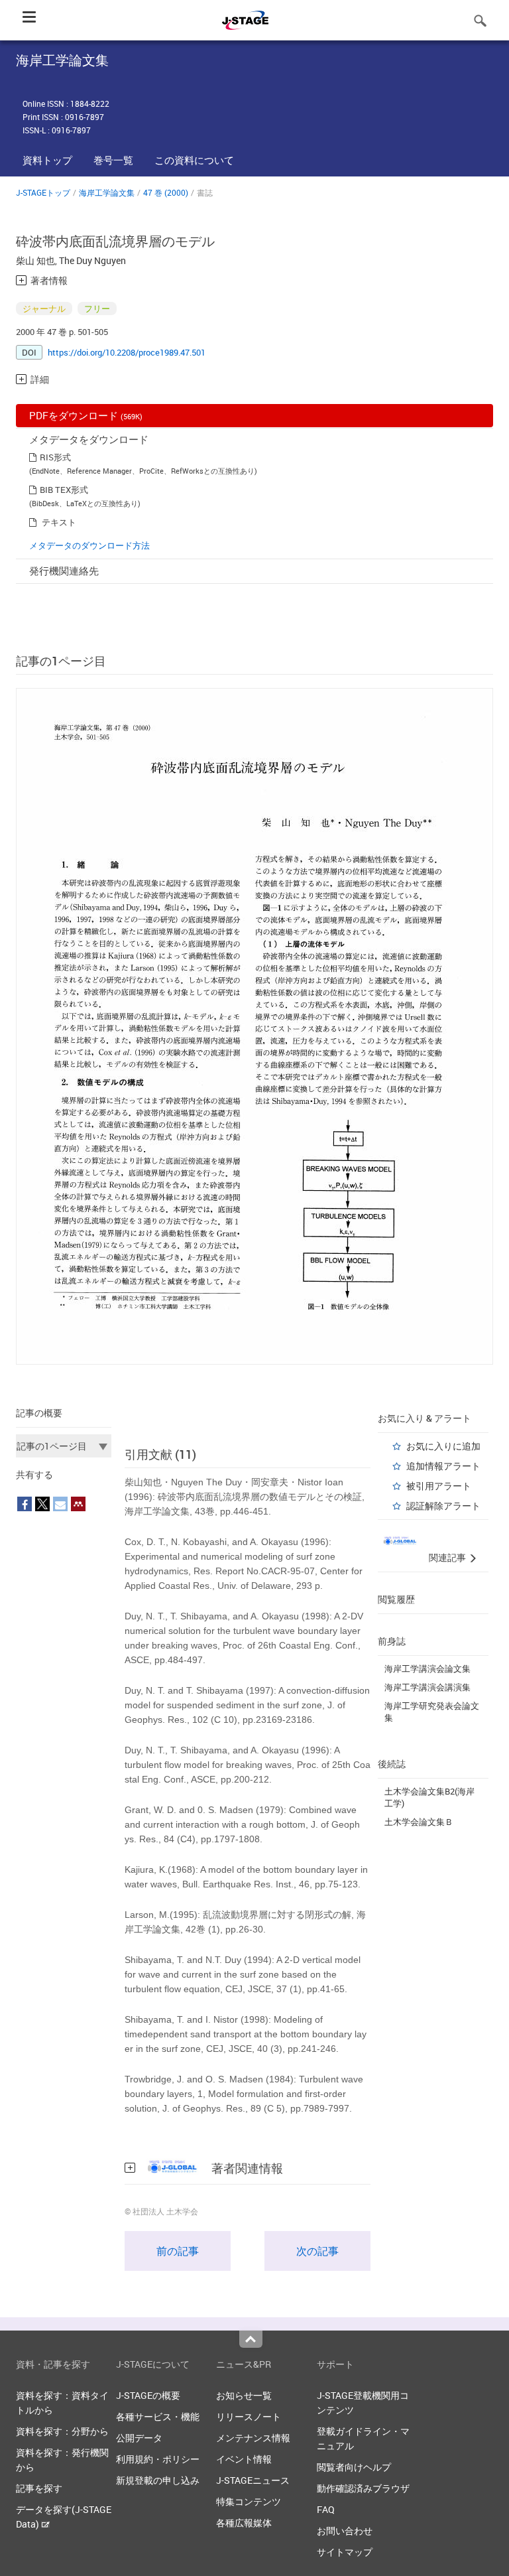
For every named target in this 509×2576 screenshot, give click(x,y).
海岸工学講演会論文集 (427, 1668)
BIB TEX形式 (64, 490)
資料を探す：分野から (62, 2431)
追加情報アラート (443, 1466)
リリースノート (249, 2416)
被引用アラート (439, 1486)
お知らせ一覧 (244, 2395)
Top (251, 2339)
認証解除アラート (443, 1506)
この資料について (194, 160)
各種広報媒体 (244, 2523)
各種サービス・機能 (158, 2416)
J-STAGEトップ (43, 192)
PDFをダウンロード (86, 415)
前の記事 (178, 2251)
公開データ (139, 2438)
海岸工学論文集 (107, 192)
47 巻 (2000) (166, 192)
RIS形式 (55, 457)
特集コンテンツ (249, 2501)
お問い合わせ (345, 2531)
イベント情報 (244, 2459)
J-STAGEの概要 (148, 2395)
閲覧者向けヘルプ (354, 2467)
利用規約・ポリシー (158, 2459)
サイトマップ (345, 2552)
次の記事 (317, 2251)
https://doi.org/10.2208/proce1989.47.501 (127, 352)
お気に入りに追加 (443, 1446)
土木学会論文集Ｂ (419, 1822)
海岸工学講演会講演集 (427, 1687)
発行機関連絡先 (64, 571)
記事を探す (39, 2488)
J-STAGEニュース (253, 2480)
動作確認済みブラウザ (363, 2488)
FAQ (326, 2509)
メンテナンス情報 (253, 2438)
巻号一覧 (113, 160)
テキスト (59, 522)
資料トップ (47, 160)
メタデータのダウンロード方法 (89, 545)
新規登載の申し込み (158, 2480)
